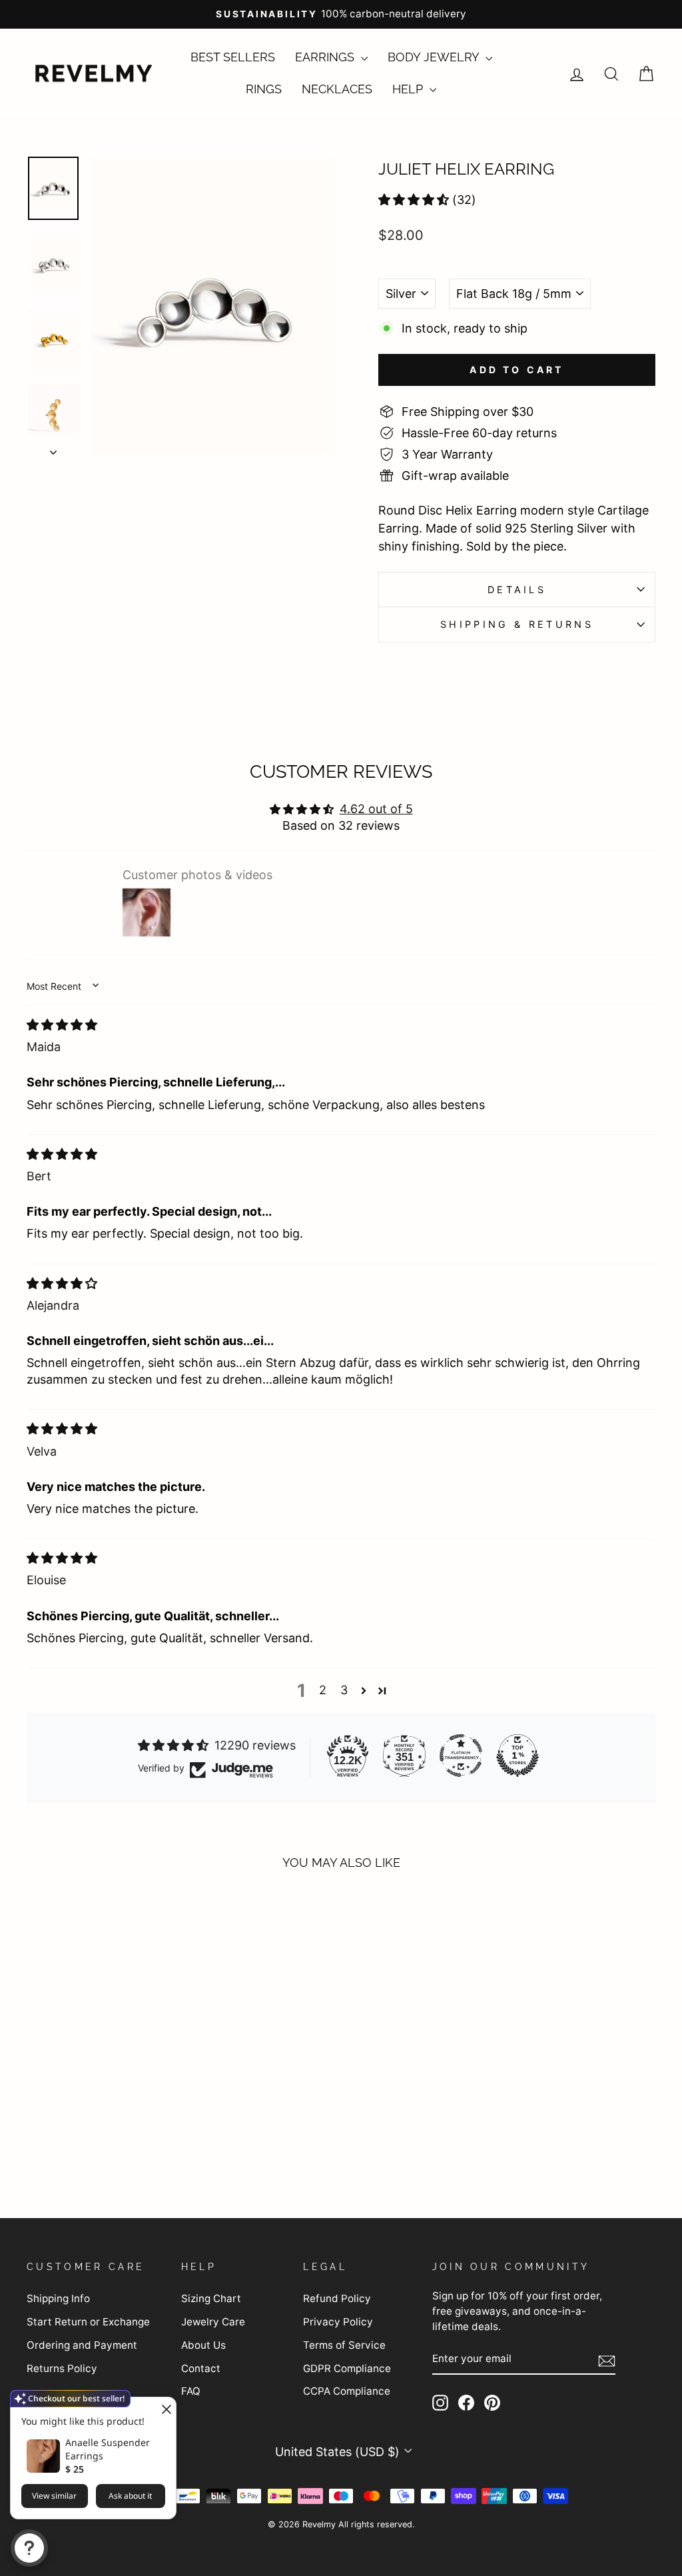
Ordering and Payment (82, 2345)
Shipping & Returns (517, 624)
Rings (264, 89)
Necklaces (337, 89)
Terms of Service (344, 2345)
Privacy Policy (338, 2322)
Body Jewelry (435, 57)
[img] (62, 1025)
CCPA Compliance (347, 2391)
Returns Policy (62, 2368)
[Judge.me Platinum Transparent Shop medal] (461, 1756)
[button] (414, 200)
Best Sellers (233, 57)
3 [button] (344, 1690)
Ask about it (130, 2496)
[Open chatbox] (29, 2548)
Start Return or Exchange (88, 2322)
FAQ (191, 2391)
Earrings (326, 57)
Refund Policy (337, 2298)
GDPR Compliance (347, 2368)
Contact (201, 2368)
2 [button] (323, 1690)
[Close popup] (164, 2409)
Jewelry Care (213, 2322)
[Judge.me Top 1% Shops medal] (517, 1756)
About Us (203, 2345)
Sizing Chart (211, 2298)
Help (409, 89)
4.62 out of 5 (376, 809)
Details (517, 590)
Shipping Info (58, 2298)
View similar (54, 2496)
